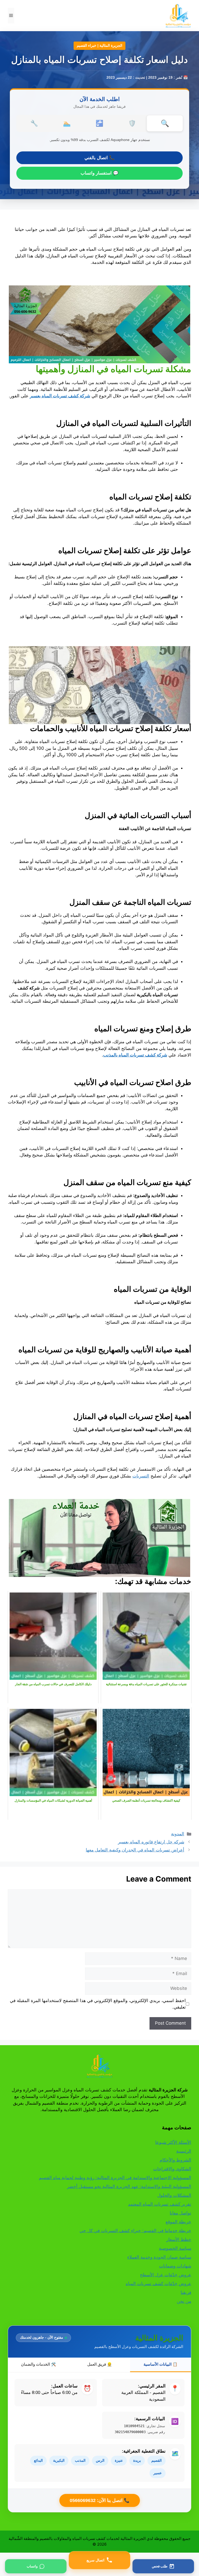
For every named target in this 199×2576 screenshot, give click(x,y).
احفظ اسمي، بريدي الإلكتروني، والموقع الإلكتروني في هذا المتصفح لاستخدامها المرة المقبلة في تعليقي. (98, 2004)
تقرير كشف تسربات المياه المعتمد (160, 2204)
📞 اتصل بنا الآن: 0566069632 (100, 2500)
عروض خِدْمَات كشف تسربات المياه (158, 2284)
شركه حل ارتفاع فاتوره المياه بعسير (151, 1842)
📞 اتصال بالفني (99, 158)
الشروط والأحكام (175, 2160)
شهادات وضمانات (175, 2266)
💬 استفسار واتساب (99, 173)
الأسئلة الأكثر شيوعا (173, 2142)
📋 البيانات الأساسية (161, 2364)
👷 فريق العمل (100, 2364)
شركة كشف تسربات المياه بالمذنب (135, 1055)
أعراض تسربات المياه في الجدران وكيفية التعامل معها (135, 1850)
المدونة (178, 1834)
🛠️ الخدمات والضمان (38, 2364)
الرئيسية (184, 2151)
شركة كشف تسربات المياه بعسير (60, 396)
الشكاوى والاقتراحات (172, 2169)
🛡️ (132, 123)
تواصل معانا (180, 2213)
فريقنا (186, 2292)
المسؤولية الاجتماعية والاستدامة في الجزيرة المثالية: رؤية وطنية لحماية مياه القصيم (115, 2178)
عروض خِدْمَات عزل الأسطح (166, 2275)
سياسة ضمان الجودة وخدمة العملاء (159, 2257)
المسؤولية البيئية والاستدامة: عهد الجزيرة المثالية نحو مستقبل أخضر (129, 2186)
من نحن (184, 2301)
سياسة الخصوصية (175, 2248)
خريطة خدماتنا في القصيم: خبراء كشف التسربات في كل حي (135, 2231)
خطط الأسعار (179, 2239)
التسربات (141, 1476)
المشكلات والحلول (174, 2195)
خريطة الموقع (178, 2222)
